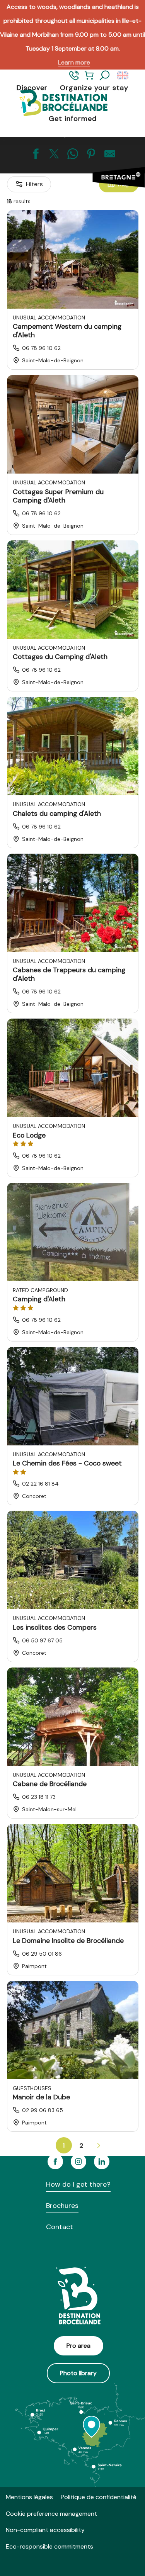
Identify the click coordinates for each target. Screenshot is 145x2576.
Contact (60, 2227)
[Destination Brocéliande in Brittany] (57, 103)
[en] (123, 76)
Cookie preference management (51, 2514)
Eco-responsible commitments (49, 2546)
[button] (105, 76)
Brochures (62, 2206)
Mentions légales (29, 2497)
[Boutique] (89, 79)
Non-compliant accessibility (45, 2530)
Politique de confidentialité (99, 2497)
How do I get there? (78, 2184)
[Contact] (74, 79)
